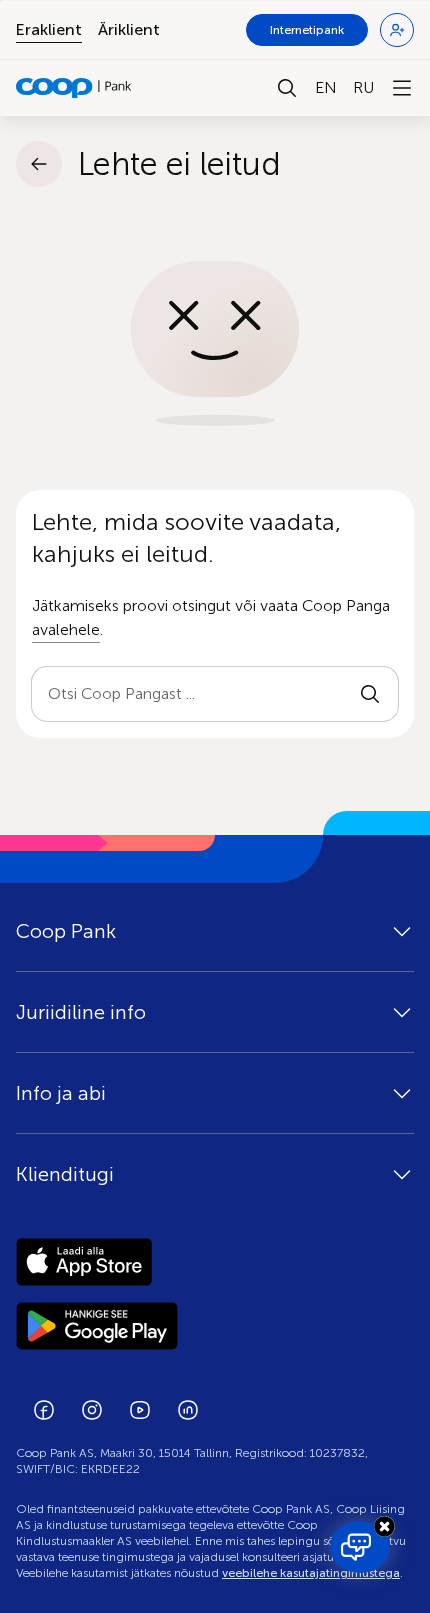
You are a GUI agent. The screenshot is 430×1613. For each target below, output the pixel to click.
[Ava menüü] (402, 88)
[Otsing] (287, 88)
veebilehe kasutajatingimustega (311, 1573)
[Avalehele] (74, 88)
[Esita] (370, 694)
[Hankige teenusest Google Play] (215, 1326)
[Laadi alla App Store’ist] (215, 1262)
